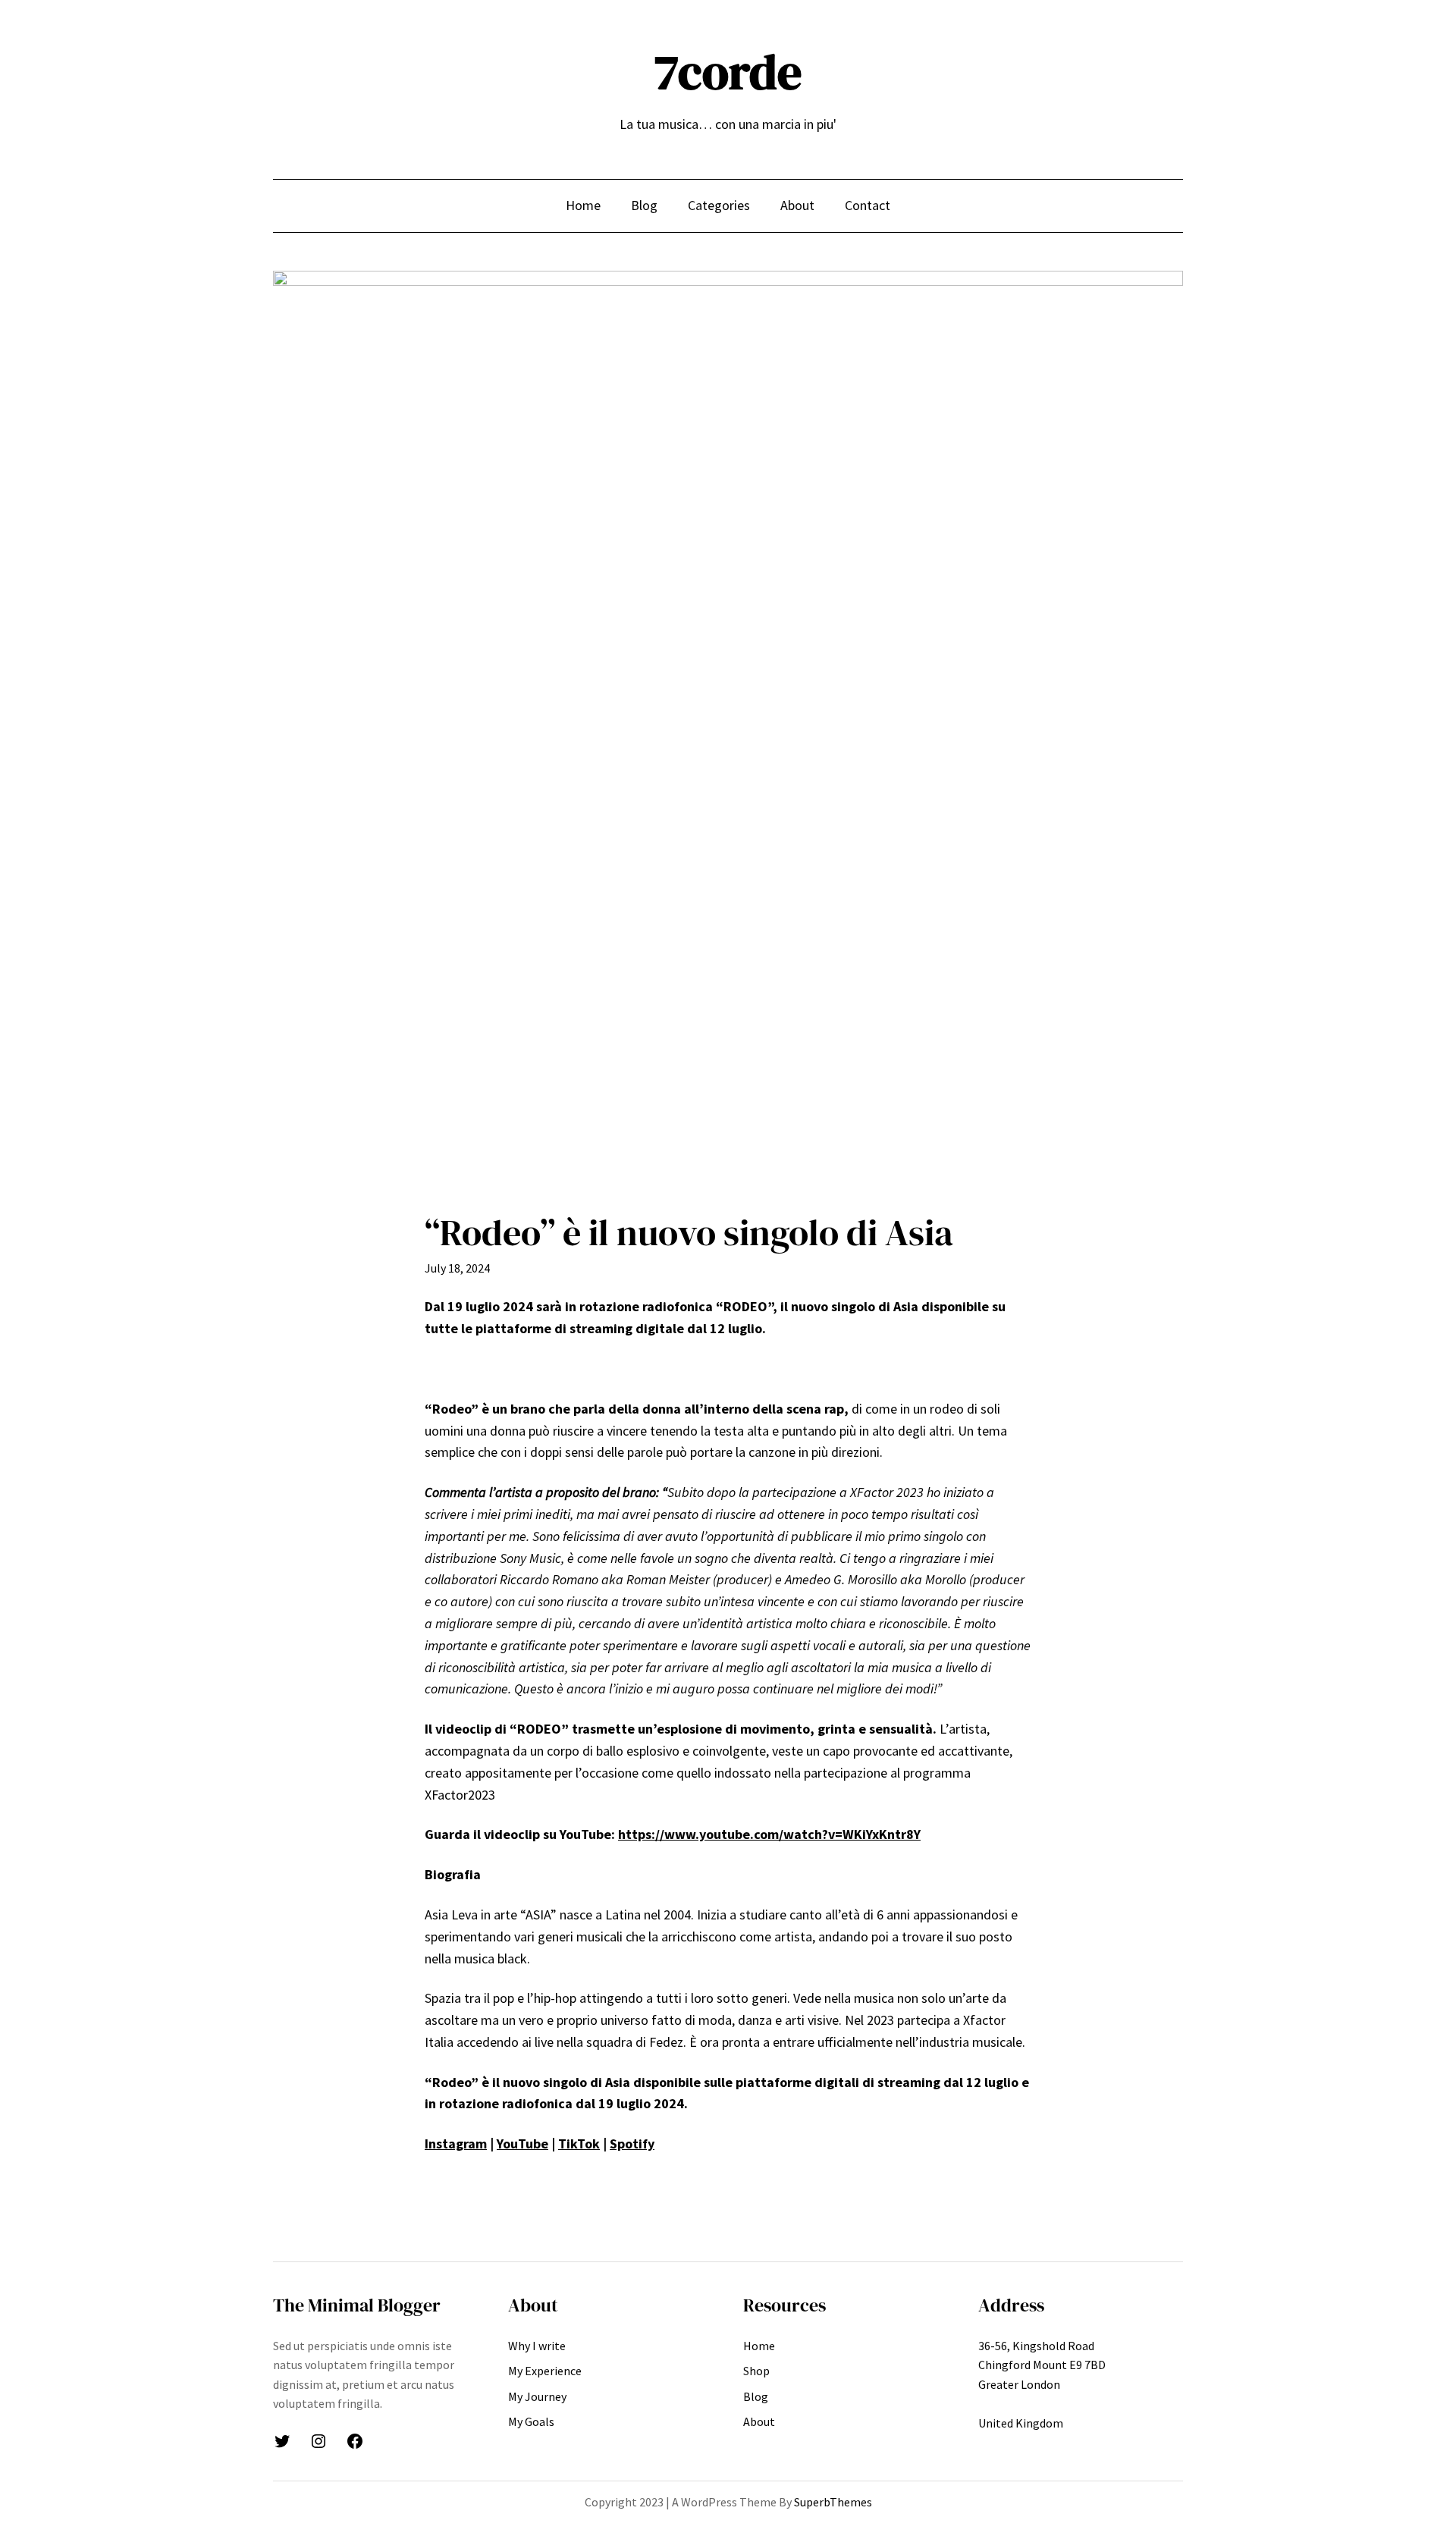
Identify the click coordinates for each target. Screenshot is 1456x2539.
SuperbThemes (833, 2502)
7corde (728, 72)
